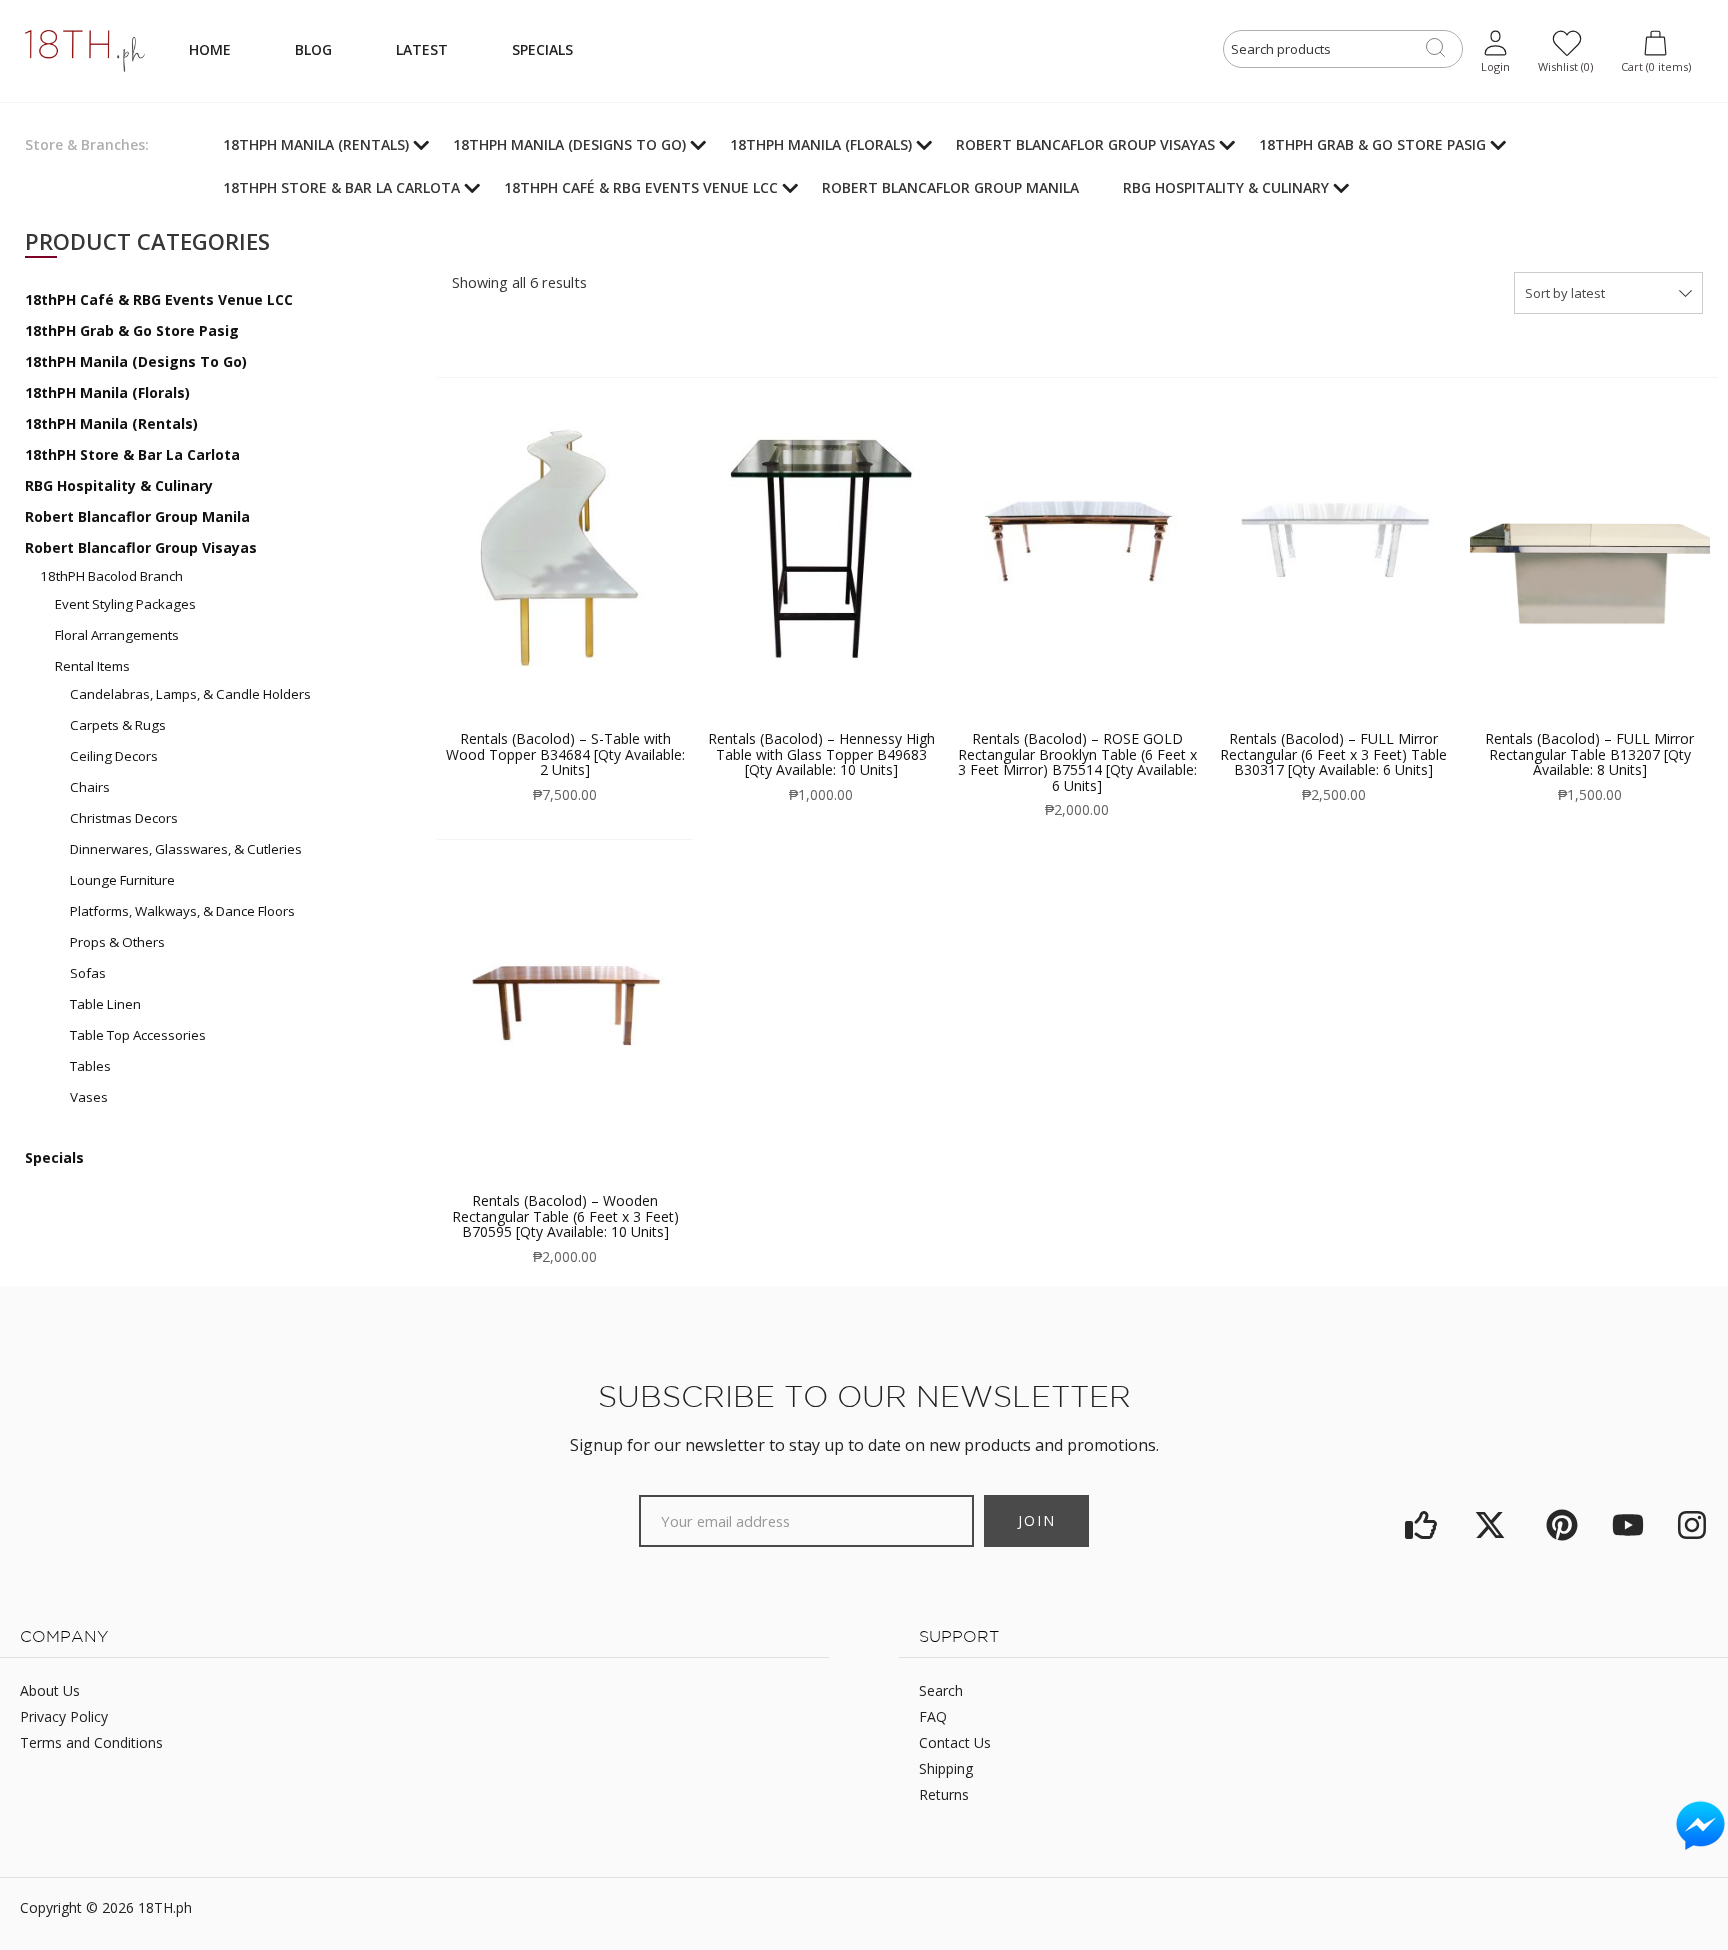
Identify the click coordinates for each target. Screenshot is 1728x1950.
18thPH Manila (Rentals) (111, 423)
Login (1495, 66)
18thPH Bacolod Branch (111, 576)
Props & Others (117, 942)
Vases (89, 1097)
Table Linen (105, 1004)
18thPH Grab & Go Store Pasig (132, 330)
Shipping (946, 1768)
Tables (90, 1066)
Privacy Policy (64, 1716)
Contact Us (955, 1742)
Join (1037, 1520)
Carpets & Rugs (118, 725)
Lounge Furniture (122, 880)
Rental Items (92, 666)
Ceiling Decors (114, 756)
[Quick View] (545, 557)
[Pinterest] (1562, 1525)
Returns (944, 1794)
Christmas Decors (124, 818)
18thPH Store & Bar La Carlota (132, 454)
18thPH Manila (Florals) (107, 392)
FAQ (933, 1716)
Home (210, 49)
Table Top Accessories (138, 1035)
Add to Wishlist (586, 557)
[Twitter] (1493, 1525)
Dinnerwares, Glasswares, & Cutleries (186, 849)
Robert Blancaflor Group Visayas (141, 547)
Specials (542, 49)
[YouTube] (1628, 1525)
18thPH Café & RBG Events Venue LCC (159, 299)
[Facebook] (1422, 1525)
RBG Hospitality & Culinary (119, 485)
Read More (565, 501)
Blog (313, 49)
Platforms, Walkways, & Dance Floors (182, 911)
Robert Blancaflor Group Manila (137, 516)
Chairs (90, 787)
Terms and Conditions (91, 1742)
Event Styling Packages (125, 604)
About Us (50, 1690)
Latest (422, 49)
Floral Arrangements (117, 635)
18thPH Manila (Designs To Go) (136, 361)
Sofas (88, 973)
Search (941, 1690)
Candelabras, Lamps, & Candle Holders (190, 694)
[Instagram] (1692, 1525)
